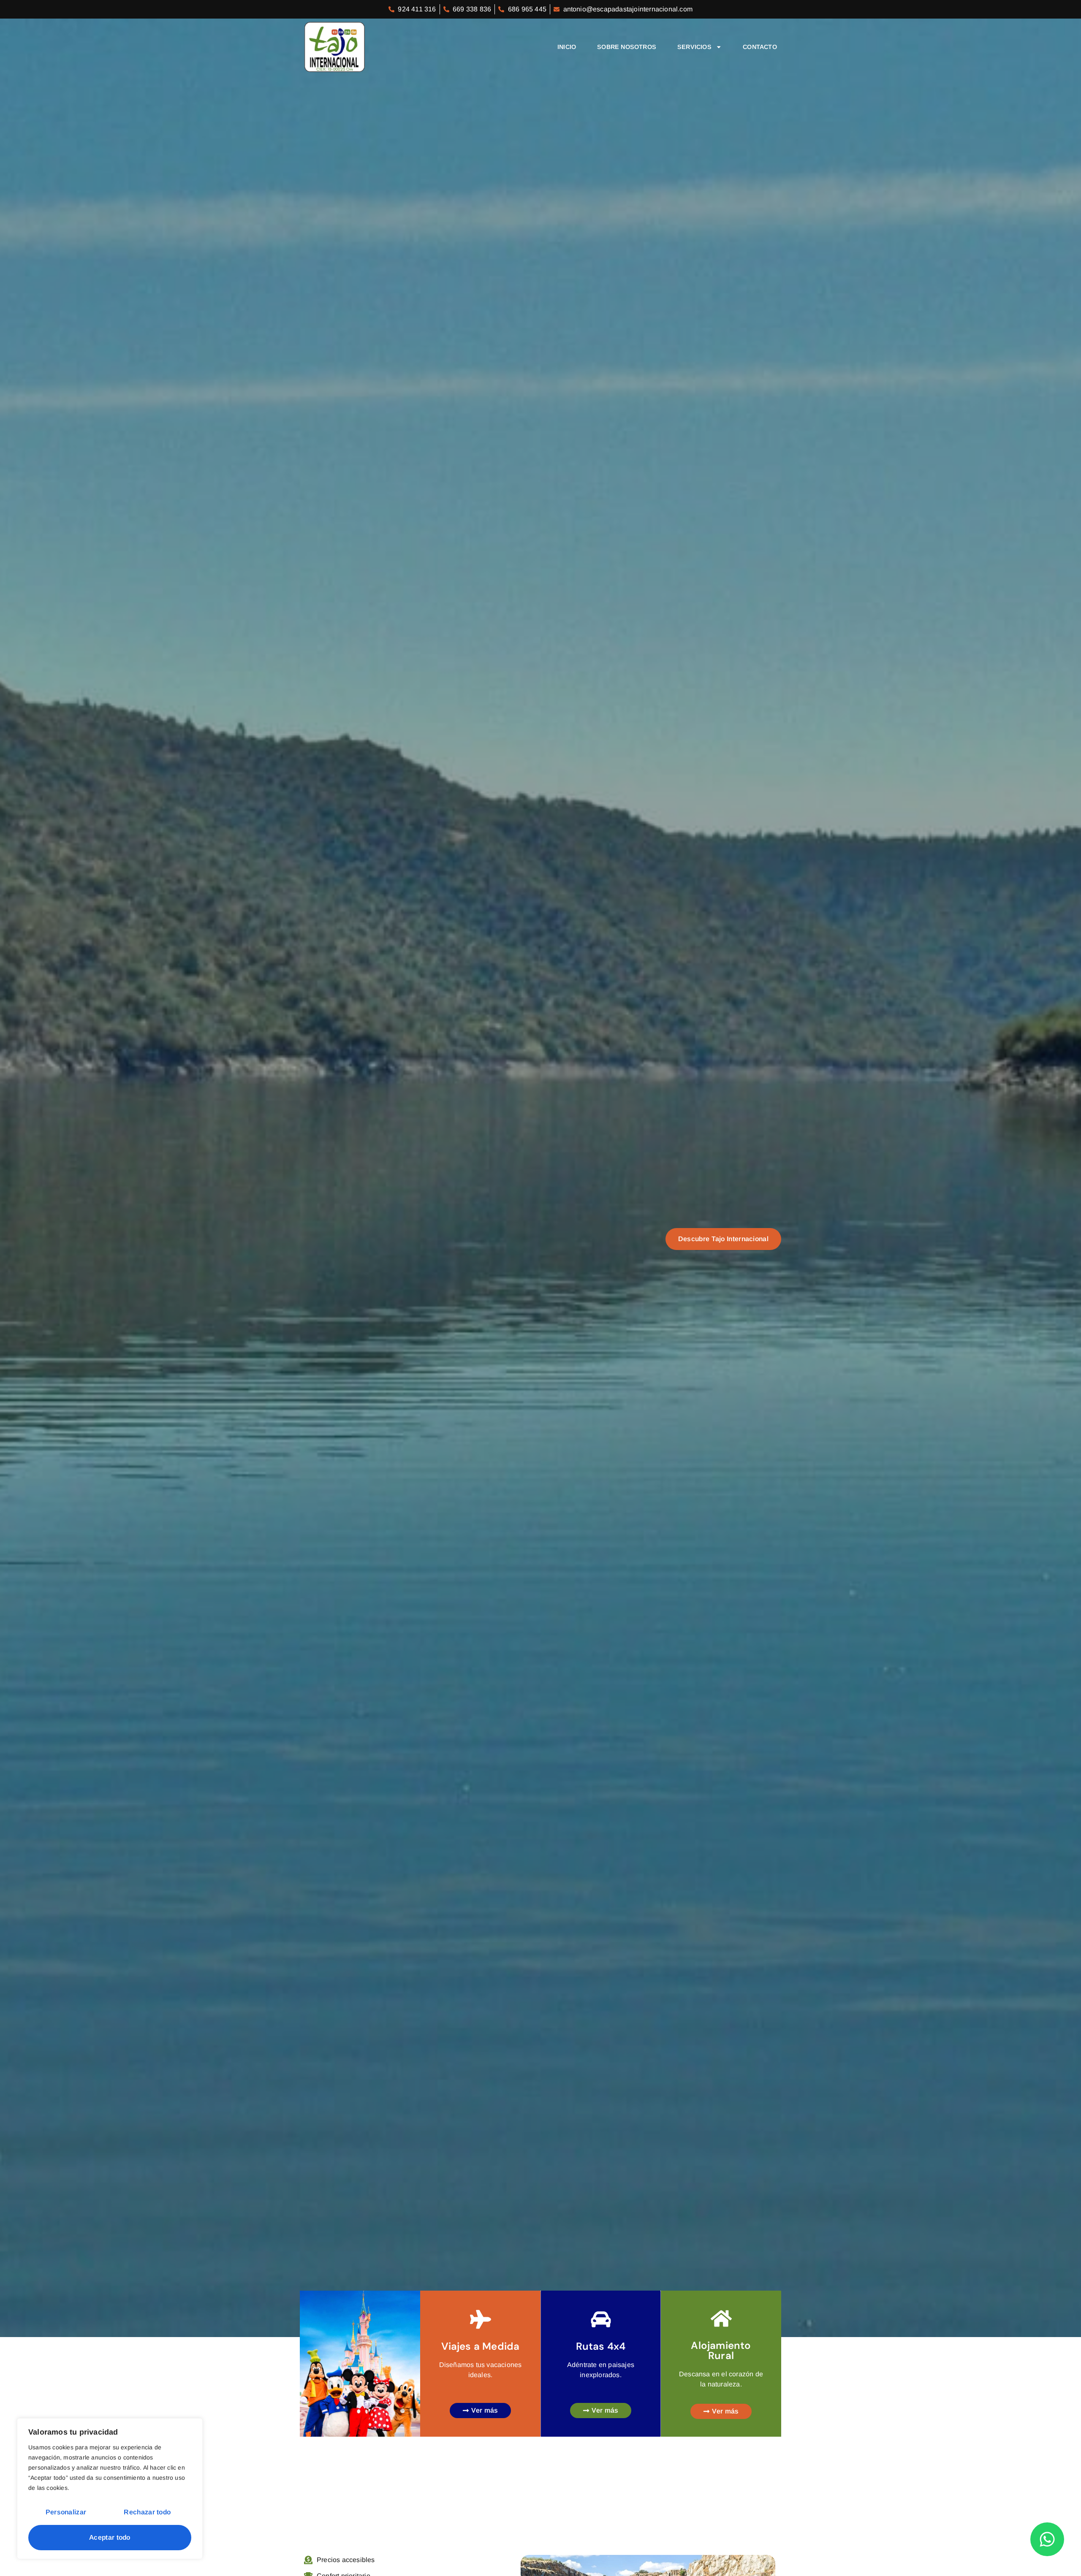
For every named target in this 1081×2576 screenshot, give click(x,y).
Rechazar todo (147, 2512)
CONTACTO (760, 47)
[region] (110, 2489)
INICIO (567, 47)
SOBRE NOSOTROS (627, 47)
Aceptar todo (110, 2537)
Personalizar (66, 2512)
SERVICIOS (694, 47)
